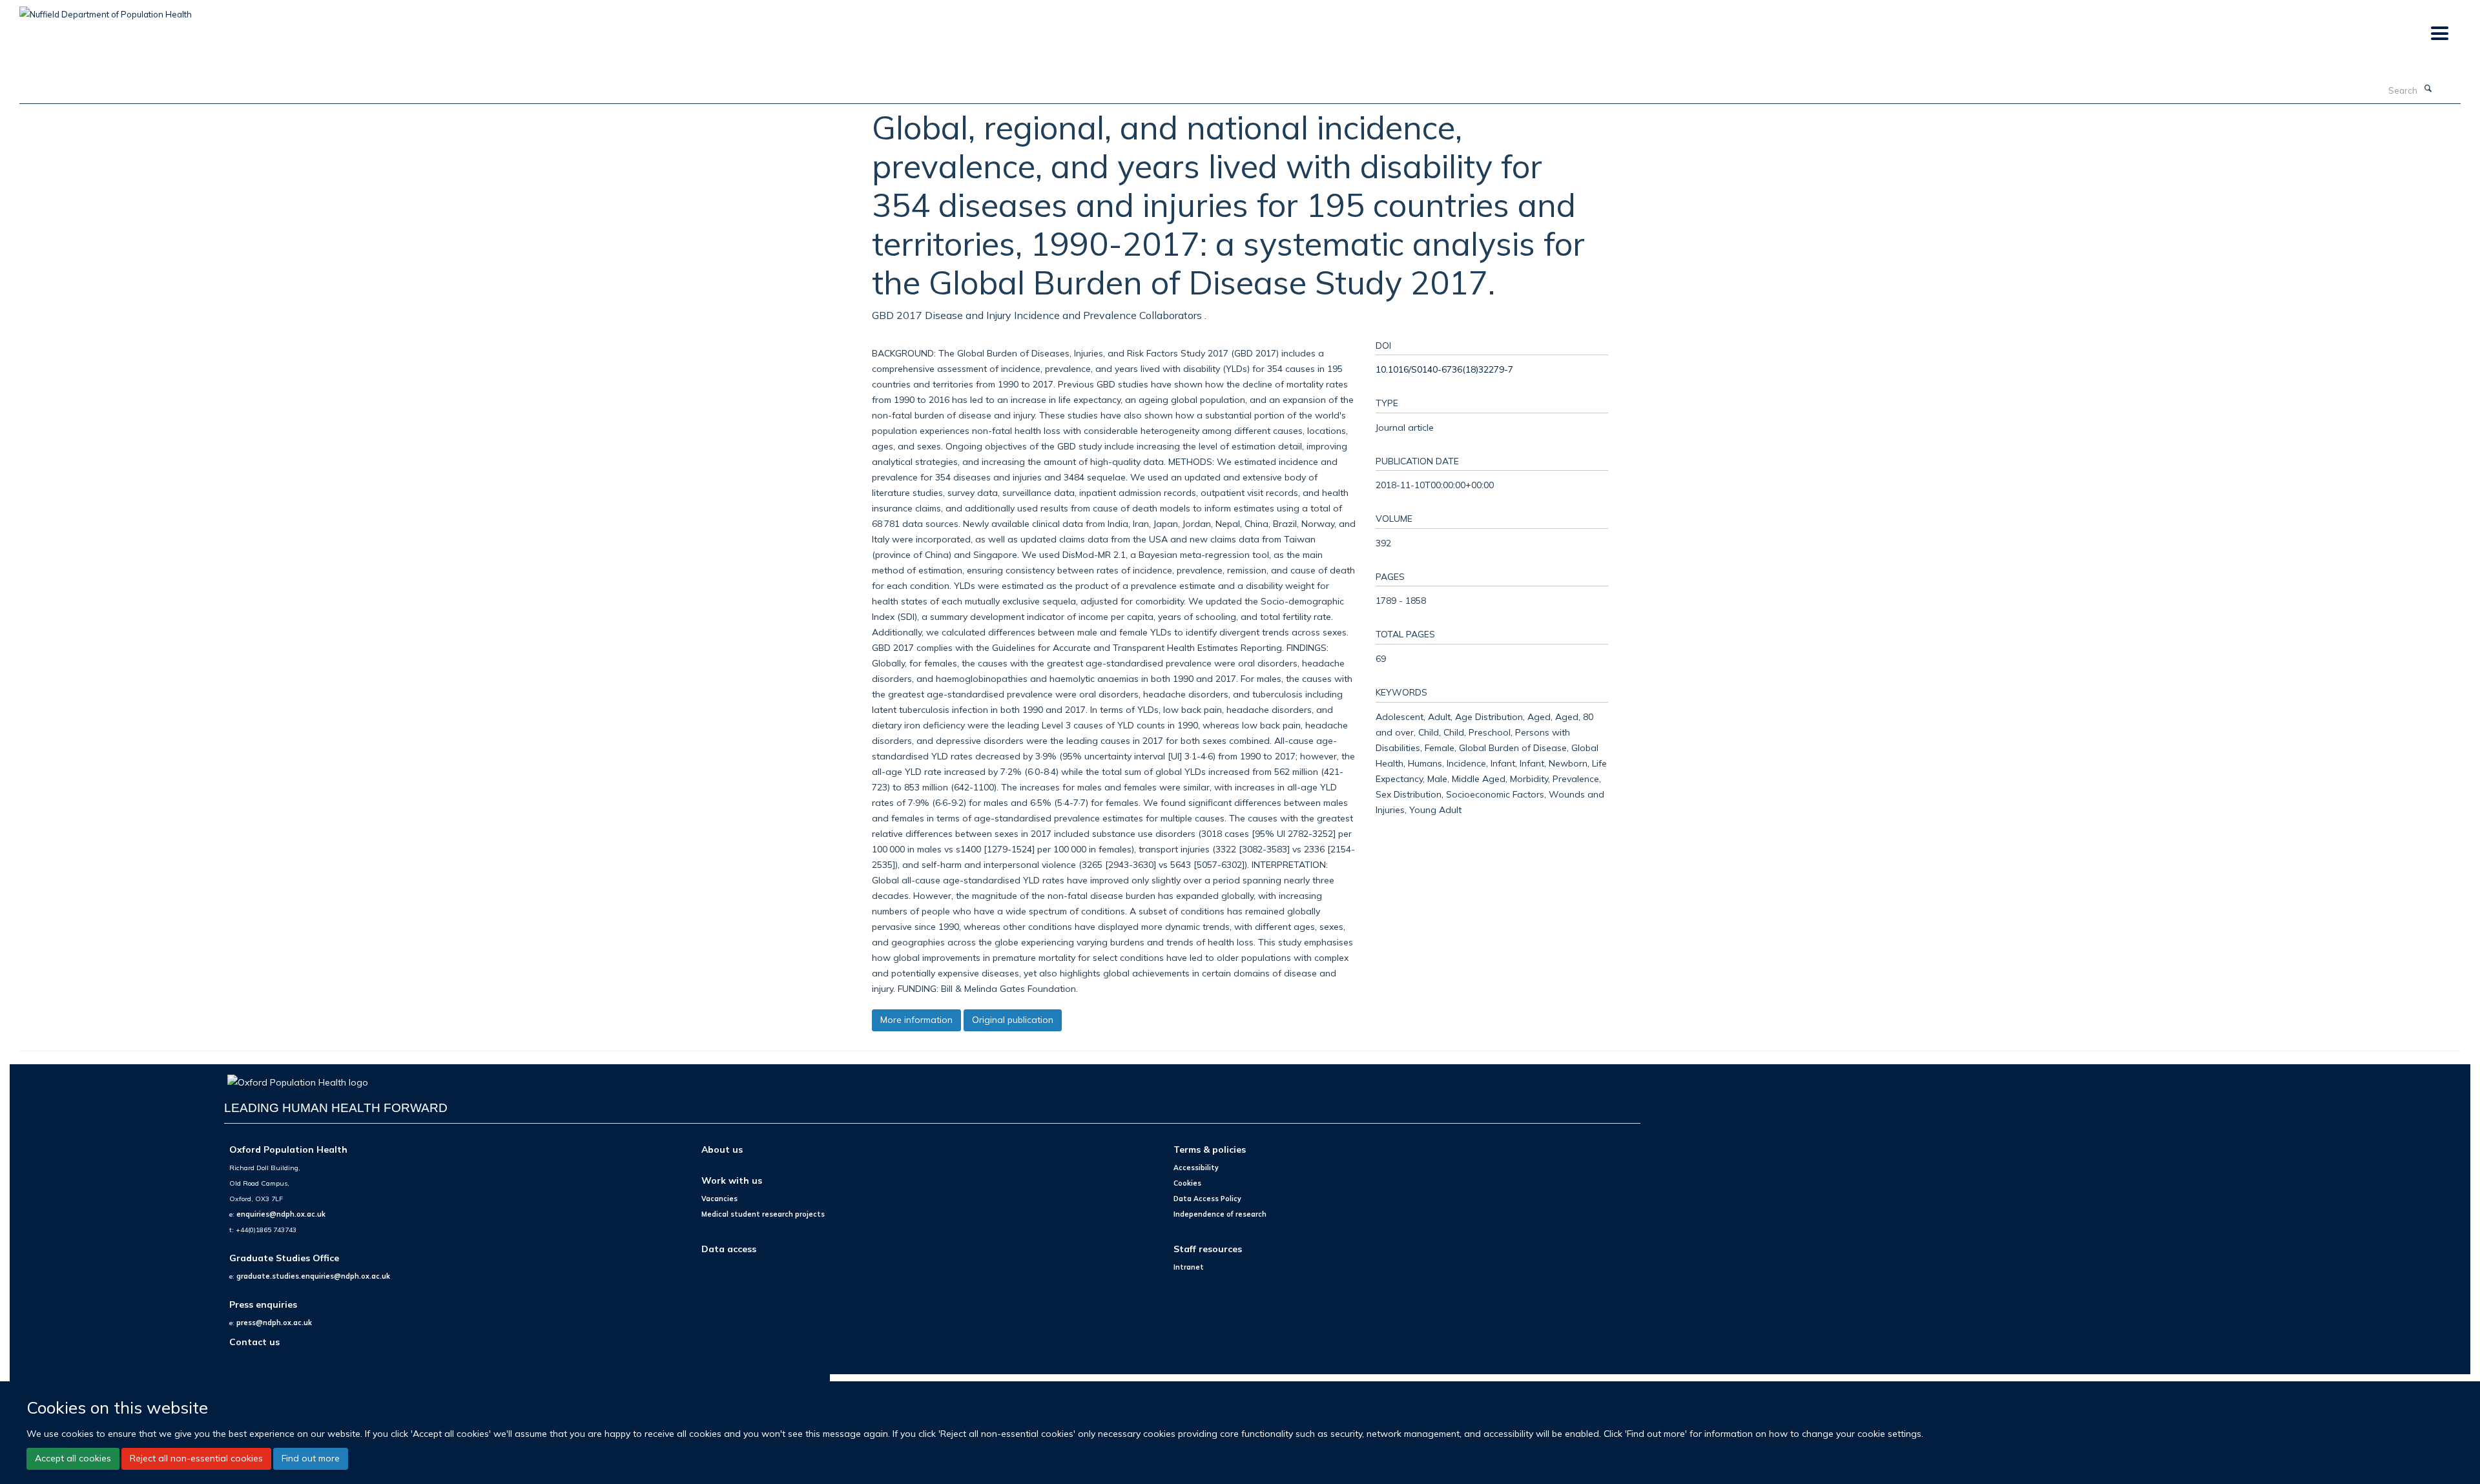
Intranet (1189, 1267)
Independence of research (1220, 1214)
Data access (729, 1249)
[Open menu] (2439, 34)
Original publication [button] (1013, 1020)
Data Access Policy (1207, 1199)
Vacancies (719, 1199)
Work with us (732, 1180)
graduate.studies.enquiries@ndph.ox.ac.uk (313, 1276)
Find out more (311, 1458)
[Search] (2428, 89)
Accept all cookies (73, 1458)
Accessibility (1196, 1168)
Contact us (254, 1342)
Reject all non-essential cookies (196, 1458)
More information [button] (916, 1020)
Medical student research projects (763, 1214)
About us (722, 1149)
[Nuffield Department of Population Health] (106, 10)
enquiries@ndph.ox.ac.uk (281, 1214)
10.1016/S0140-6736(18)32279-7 (1444, 369)
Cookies (1187, 1183)
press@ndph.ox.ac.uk (274, 1323)
